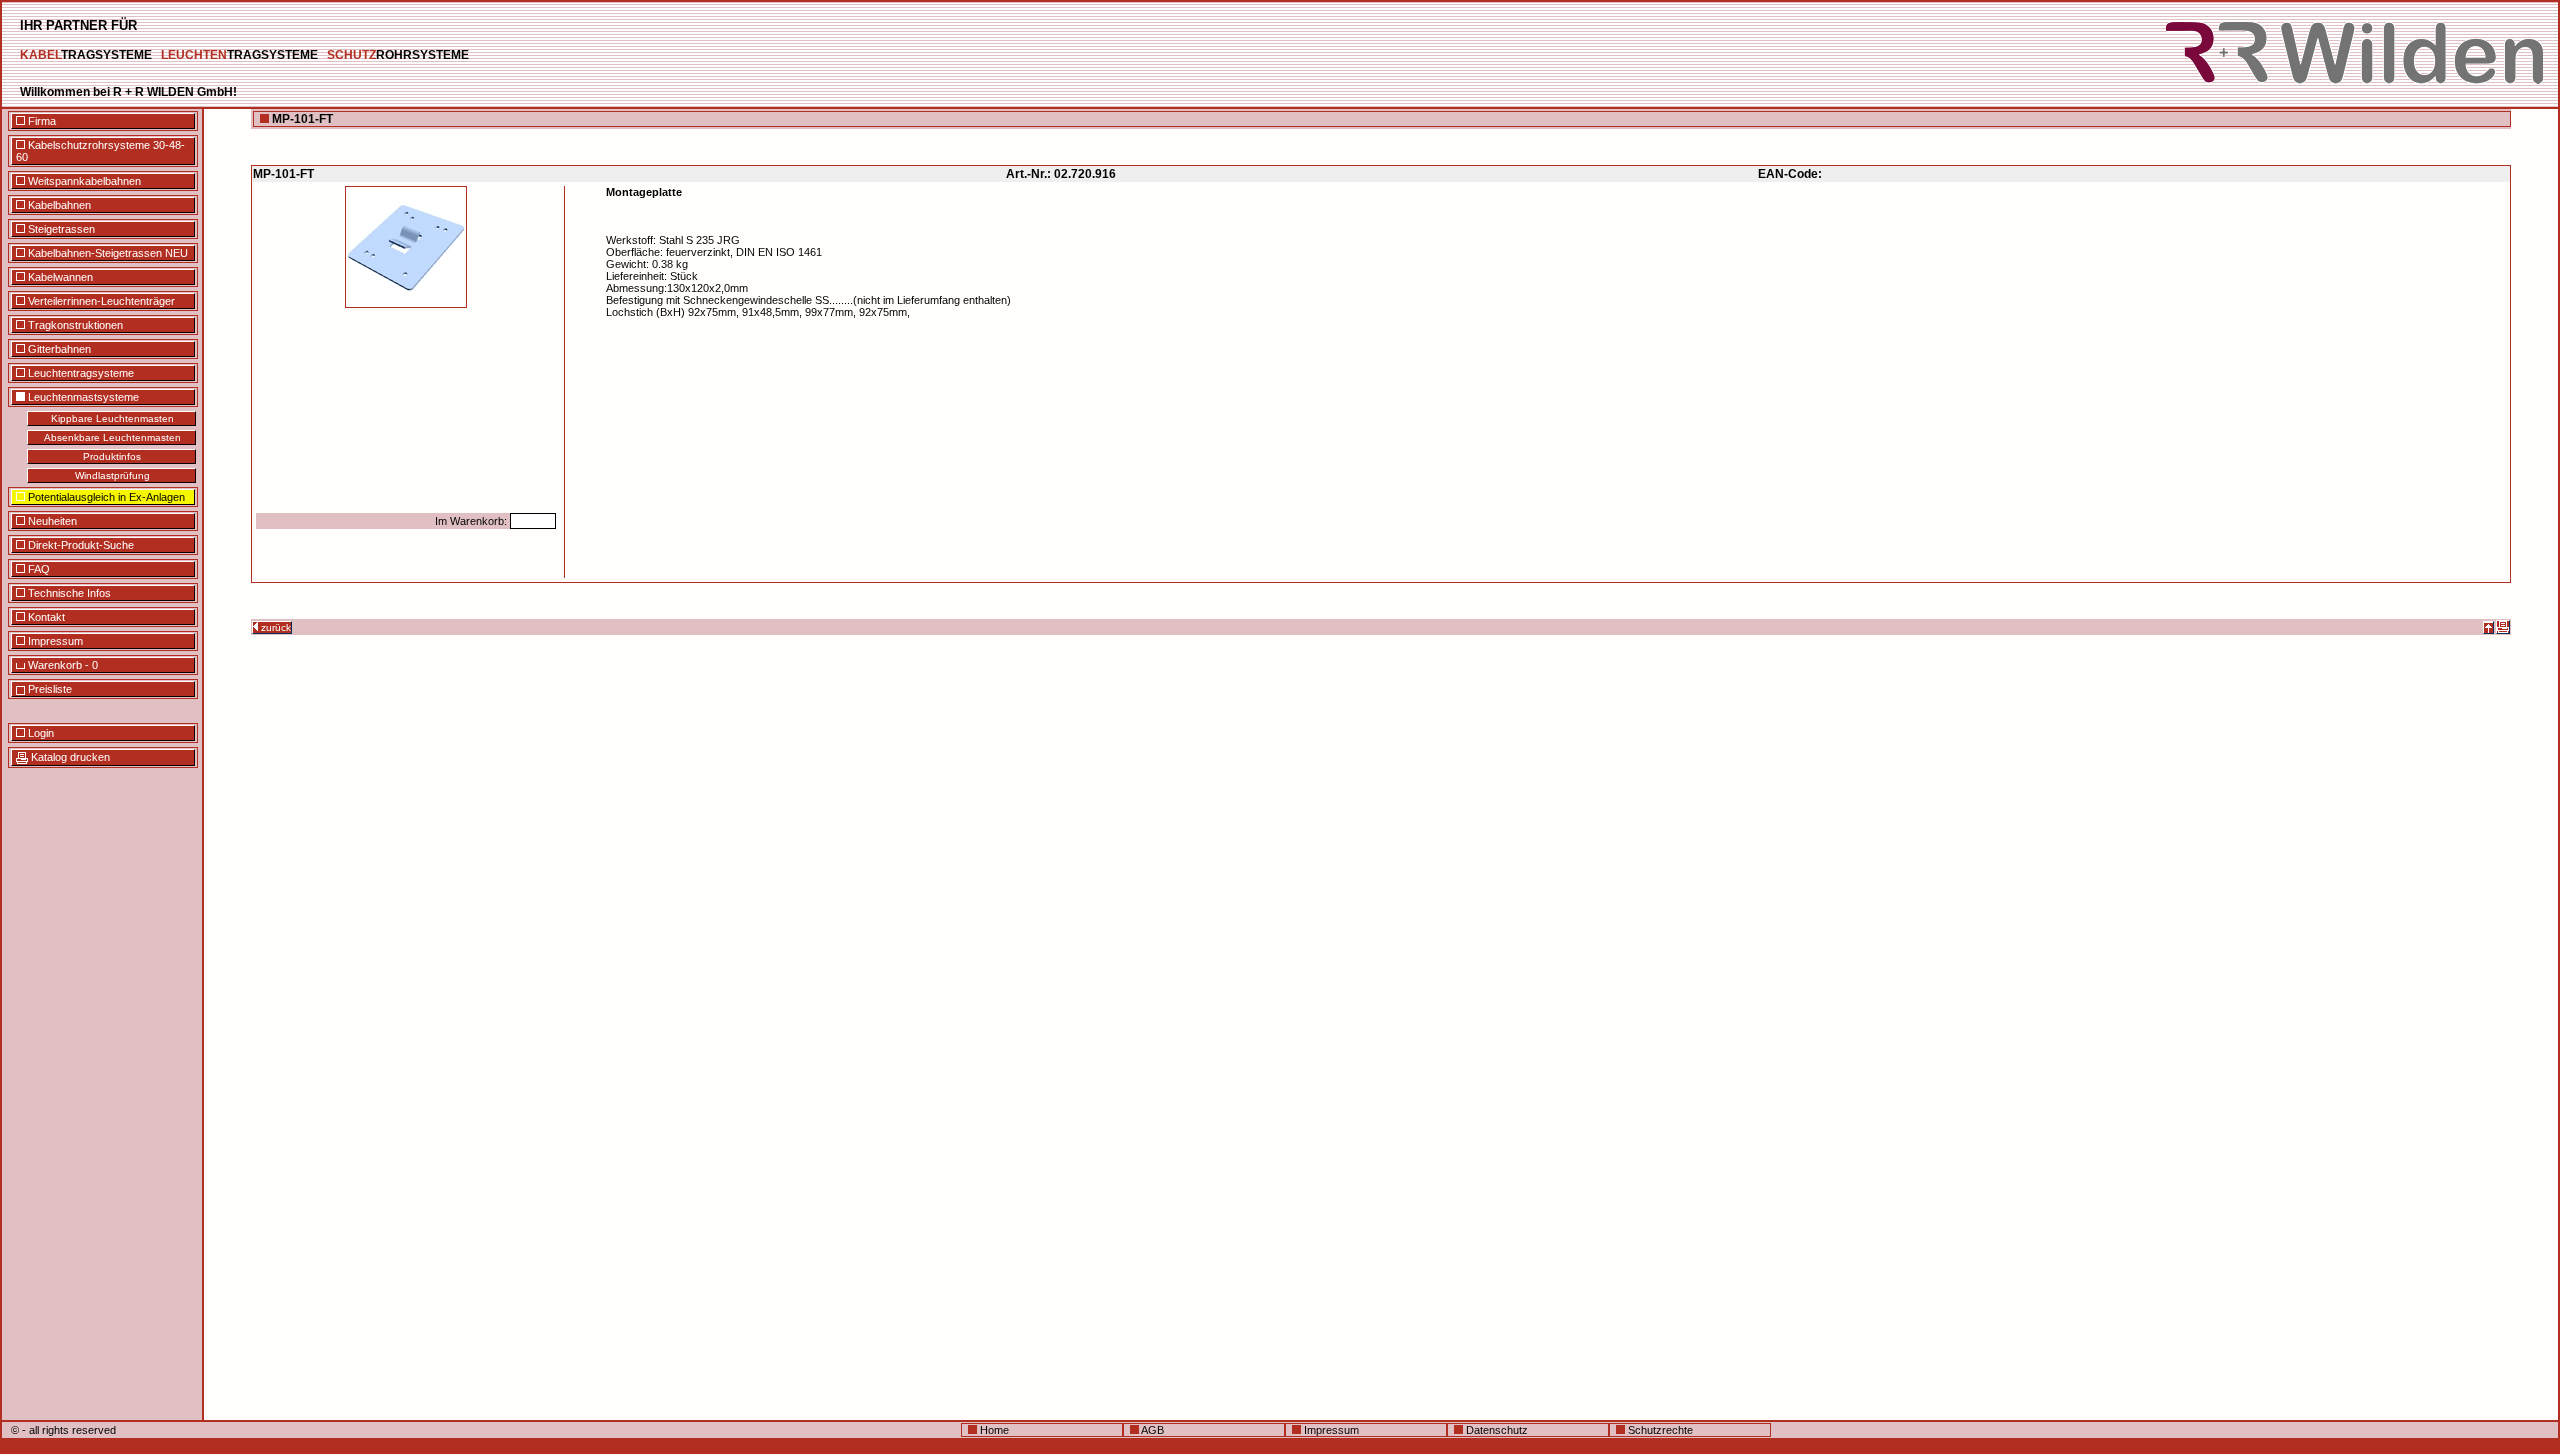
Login (39, 733)
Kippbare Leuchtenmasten (112, 418)
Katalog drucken (69, 757)
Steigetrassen (60, 229)
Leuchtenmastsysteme (82, 397)
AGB (1151, 1430)
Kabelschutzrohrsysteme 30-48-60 (100, 151)
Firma (40, 121)
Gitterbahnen (58, 349)
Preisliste (48, 689)
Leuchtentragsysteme (79, 373)
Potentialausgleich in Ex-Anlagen (105, 497)
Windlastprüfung (112, 475)
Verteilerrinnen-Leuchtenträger (100, 301)
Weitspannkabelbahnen (83, 181)
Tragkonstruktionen (74, 325)
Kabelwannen (59, 277)
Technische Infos (68, 593)
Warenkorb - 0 (61, 665)
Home (993, 1430)
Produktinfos (112, 456)
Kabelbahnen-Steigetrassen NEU (106, 253)
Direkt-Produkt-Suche (79, 545)
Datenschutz (1495, 1430)
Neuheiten (51, 521)
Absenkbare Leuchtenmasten (112, 437)
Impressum (54, 641)
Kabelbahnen (58, 205)
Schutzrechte (1659, 1430)
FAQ (37, 569)
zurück (274, 627)
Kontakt (45, 617)
